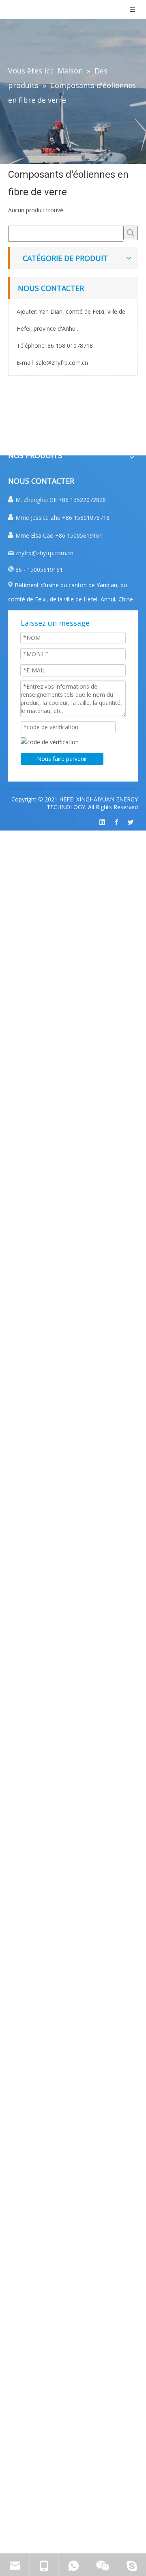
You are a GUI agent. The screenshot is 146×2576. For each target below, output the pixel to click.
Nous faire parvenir (62, 759)
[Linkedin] (102, 822)
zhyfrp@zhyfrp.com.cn (44, 553)
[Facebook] (116, 822)
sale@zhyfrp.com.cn (62, 363)
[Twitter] (131, 822)
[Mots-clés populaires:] (131, 233)
